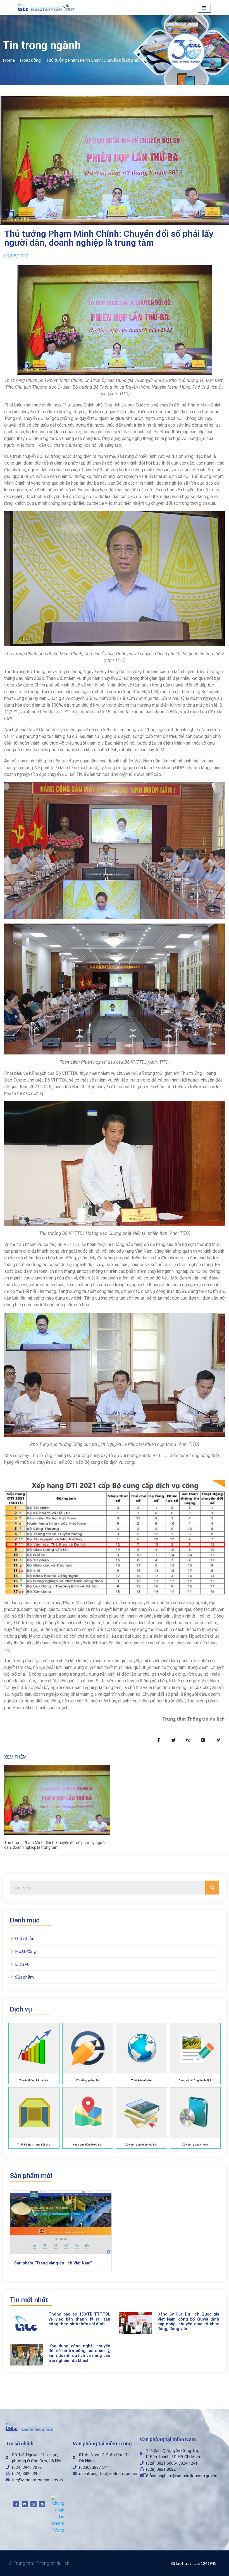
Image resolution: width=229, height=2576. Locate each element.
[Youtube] (25, 2504)
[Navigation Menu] (204, 8)
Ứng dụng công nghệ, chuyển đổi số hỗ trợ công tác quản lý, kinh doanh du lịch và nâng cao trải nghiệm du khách (79, 2353)
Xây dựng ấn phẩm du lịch (141, 2145)
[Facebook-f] (16, 2504)
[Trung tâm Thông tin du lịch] (47, 8)
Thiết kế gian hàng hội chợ (34, 2145)
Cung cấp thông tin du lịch (195, 2080)
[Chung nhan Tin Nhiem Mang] (58, 2514)
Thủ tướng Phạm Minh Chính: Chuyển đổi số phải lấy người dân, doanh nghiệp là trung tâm (55, 1845)
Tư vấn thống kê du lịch (34, 2080)
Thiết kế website (141, 2080)
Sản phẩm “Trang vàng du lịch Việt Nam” (53, 2263)
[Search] (212, 1888)
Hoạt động (30, 60)
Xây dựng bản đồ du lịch (88, 2145)
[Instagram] (34, 2504)
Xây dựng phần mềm (195, 2145)
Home (9, 60)
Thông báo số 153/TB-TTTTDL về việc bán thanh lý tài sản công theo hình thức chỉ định (79, 2319)
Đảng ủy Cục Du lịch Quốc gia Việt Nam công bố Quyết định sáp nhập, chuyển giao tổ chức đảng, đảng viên (188, 2322)
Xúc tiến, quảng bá (88, 2080)
